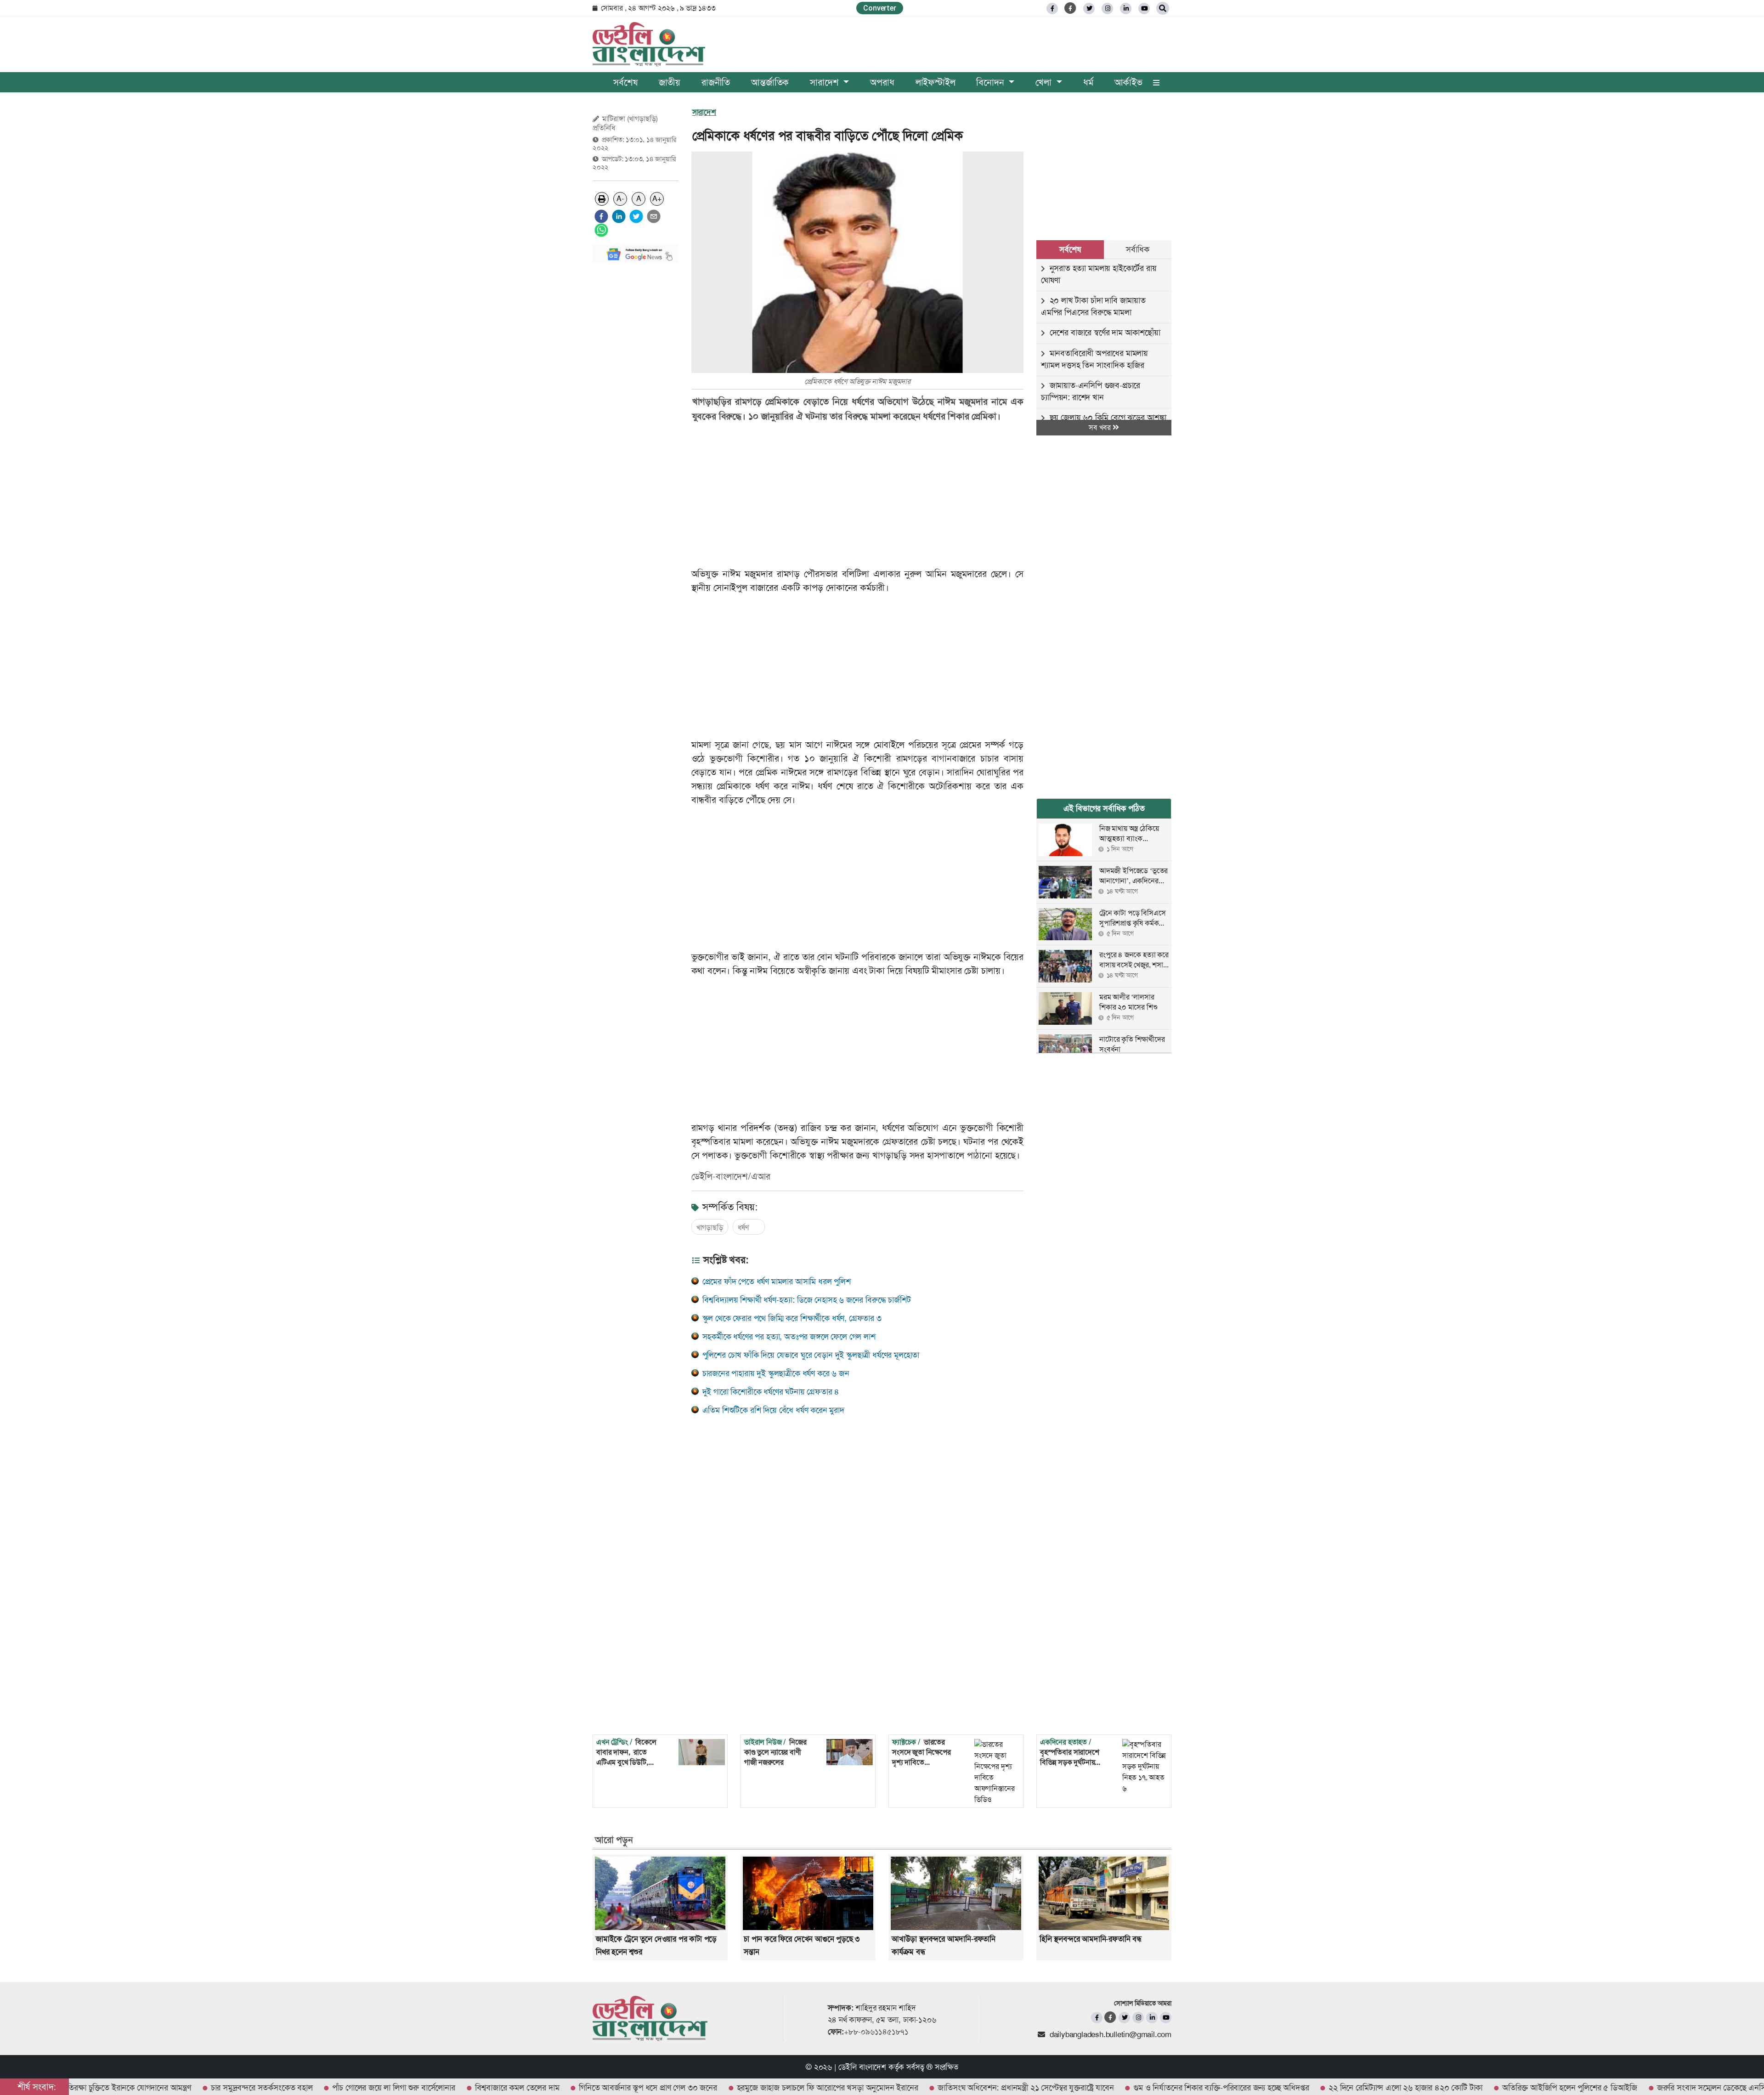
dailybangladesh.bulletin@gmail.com (1111, 2034)
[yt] (1144, 8)
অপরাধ (882, 82)
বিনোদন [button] (991, 82)
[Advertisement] (636, 408)
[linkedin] (1126, 8)
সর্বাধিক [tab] (1137, 249)
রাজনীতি (716, 82)
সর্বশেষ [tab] (1070, 249)
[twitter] (1089, 8)
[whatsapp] (601, 230)
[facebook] (601, 216)
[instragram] (1107, 8)
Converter (879, 8)
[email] (654, 216)
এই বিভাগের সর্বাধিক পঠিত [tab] (1104, 808)
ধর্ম (1088, 82)
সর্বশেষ (625, 82)
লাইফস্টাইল (936, 82)
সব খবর (1101, 427)
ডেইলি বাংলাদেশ (862, 2067)
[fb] (1052, 8)
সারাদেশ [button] (825, 82)
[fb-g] (1071, 8)
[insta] (1138, 2018)
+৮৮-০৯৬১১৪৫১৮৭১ (876, 2032)
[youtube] (1166, 2018)
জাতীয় (670, 82)
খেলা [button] (1045, 82)
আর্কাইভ (1128, 82)
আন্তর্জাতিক (770, 82)
